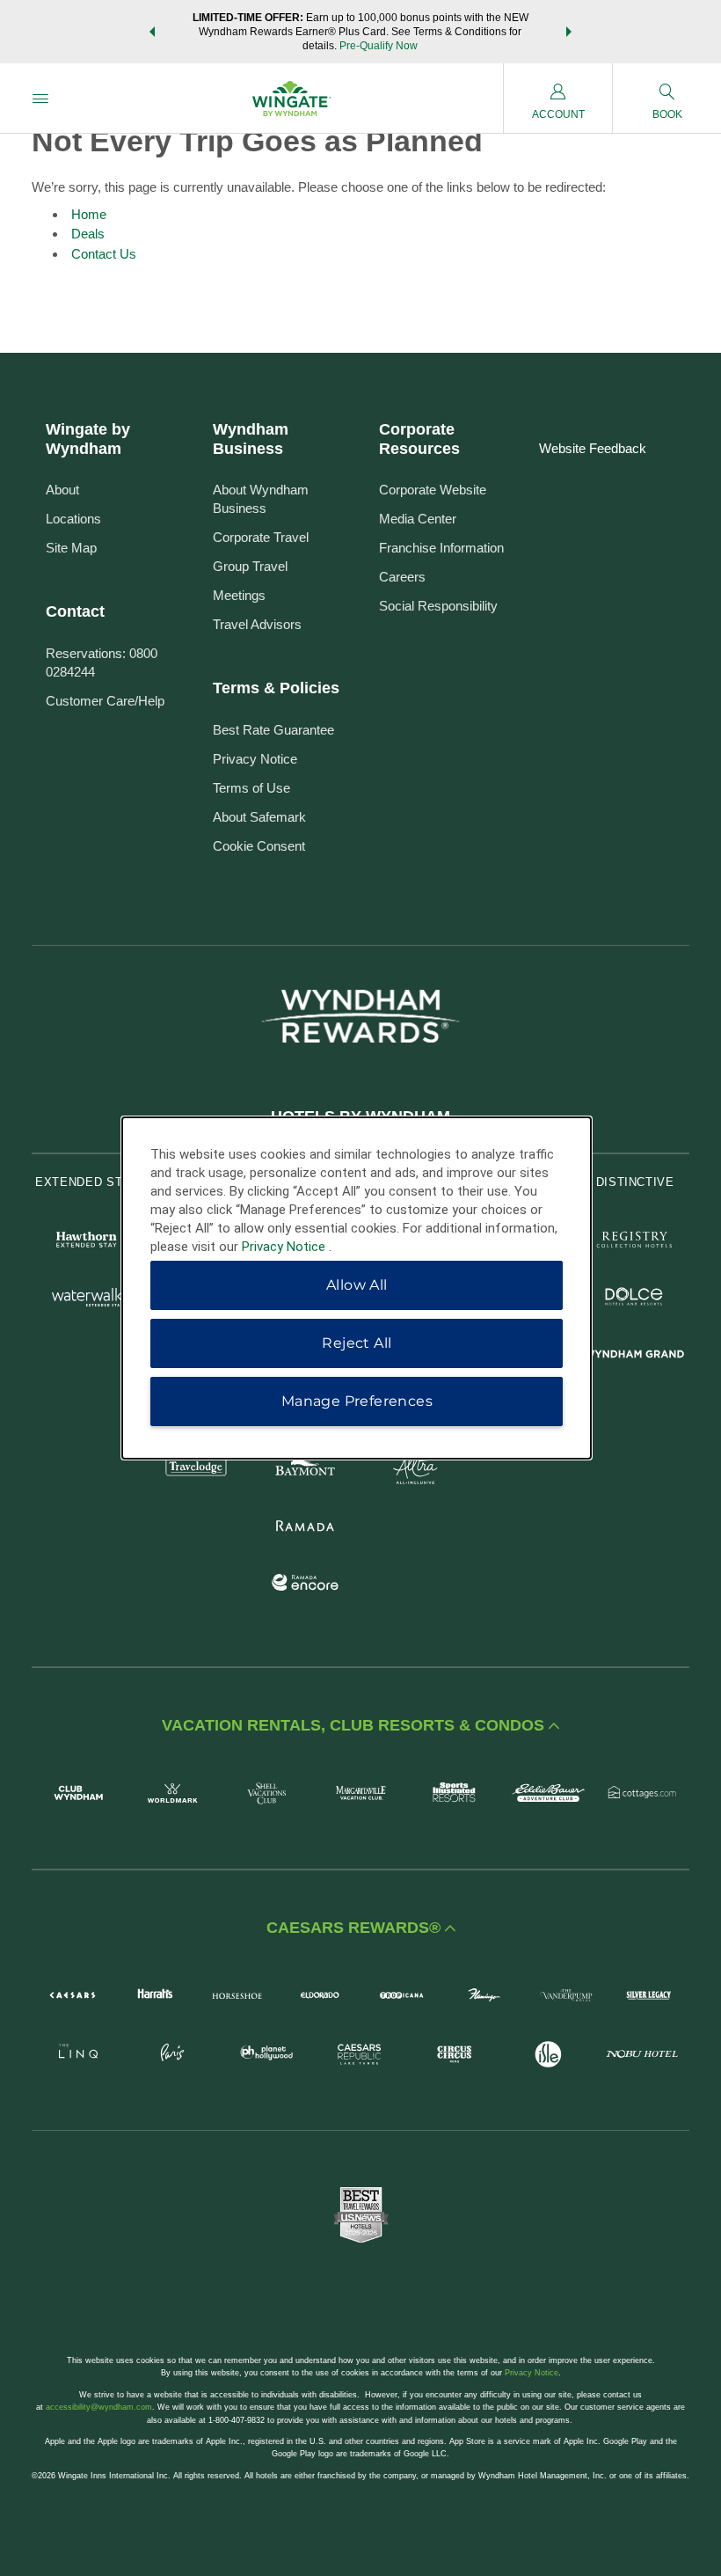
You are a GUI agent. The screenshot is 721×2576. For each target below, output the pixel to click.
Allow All (357, 1285)
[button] (152, 32)
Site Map (71, 548)
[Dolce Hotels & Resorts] (634, 1299)
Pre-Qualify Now (379, 46)
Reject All (357, 1343)
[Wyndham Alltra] (415, 1471)
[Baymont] (306, 1471)
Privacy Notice (255, 759)
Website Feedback (593, 448)
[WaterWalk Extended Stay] (87, 1299)
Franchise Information (441, 548)
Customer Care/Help (105, 701)
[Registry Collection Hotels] (634, 1242)
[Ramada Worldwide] (306, 1528)
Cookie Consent (259, 846)
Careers (402, 577)
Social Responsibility (438, 606)
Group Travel (250, 566)
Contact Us (104, 254)
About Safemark (259, 817)
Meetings (239, 595)
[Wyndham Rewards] (360, 1016)
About (62, 490)
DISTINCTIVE (635, 1182)
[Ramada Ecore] (306, 1585)
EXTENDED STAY (86, 1182)
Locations (73, 519)
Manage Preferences (357, 1401)
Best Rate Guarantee (273, 730)
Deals (88, 234)
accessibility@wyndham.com (99, 2407)
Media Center (418, 519)
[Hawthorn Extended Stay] (87, 1242)
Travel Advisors (257, 624)
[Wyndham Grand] (634, 1356)
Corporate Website (433, 490)
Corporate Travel (261, 537)
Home (89, 214)
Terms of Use (251, 788)
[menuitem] (40, 98)
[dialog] (357, 1288)
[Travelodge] (197, 1471)
